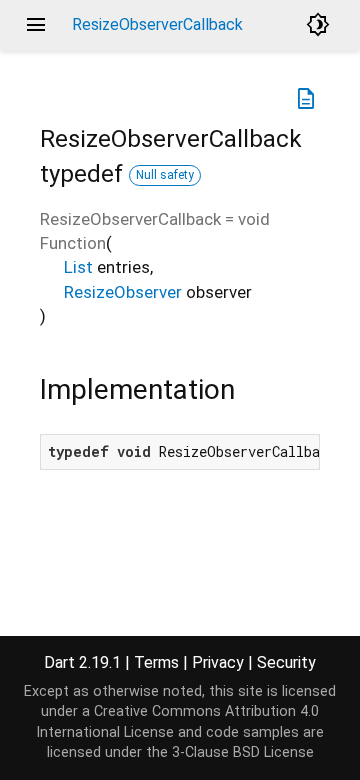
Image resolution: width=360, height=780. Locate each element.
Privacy (218, 662)
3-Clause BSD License (243, 752)
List (78, 267)
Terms (156, 662)
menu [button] (36, 25)
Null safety (165, 175)
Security (286, 662)
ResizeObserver (123, 292)
